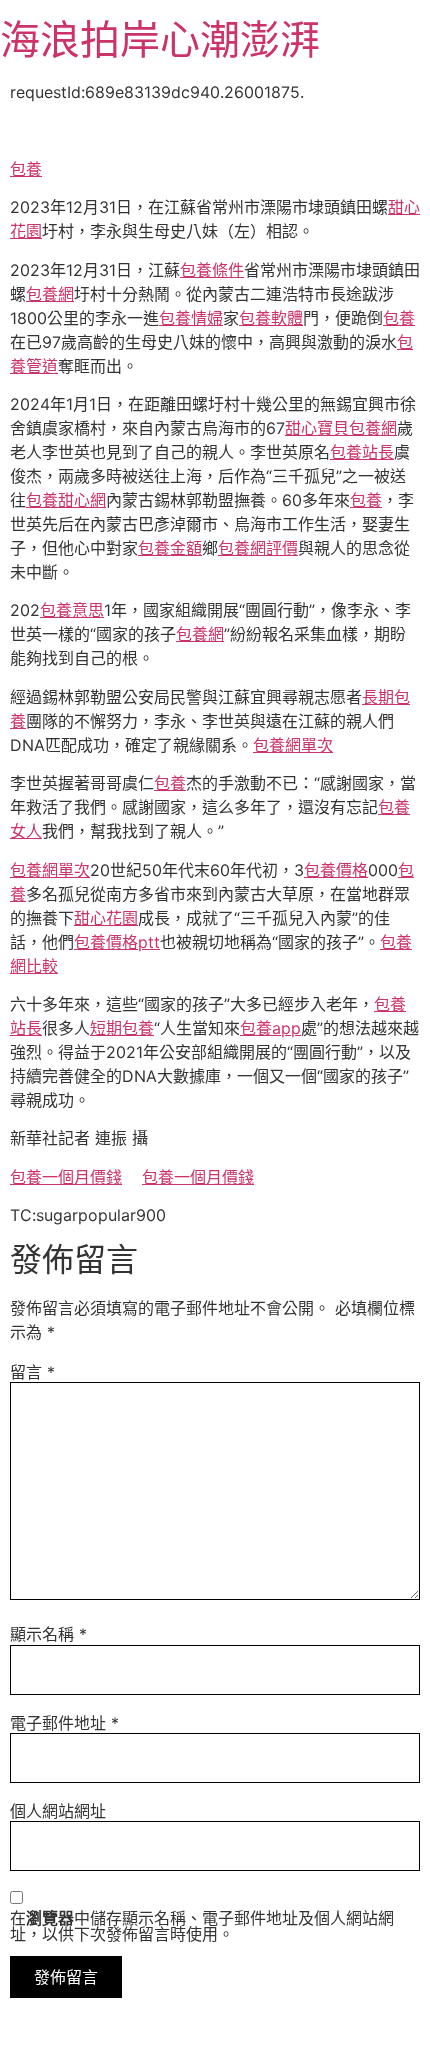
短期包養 (122, 1028)
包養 (26, 169)
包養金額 (170, 548)
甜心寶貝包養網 (341, 428)
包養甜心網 (66, 500)
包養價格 (336, 870)
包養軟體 (271, 318)
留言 (32, 1372)
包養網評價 (258, 548)
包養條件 (212, 270)
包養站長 (362, 452)
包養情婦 (191, 318)
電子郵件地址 (64, 1723)
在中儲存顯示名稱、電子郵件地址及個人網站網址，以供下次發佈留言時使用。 (202, 1926)
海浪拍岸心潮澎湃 (160, 39)
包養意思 (72, 610)
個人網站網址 (58, 1811)
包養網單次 (293, 745)
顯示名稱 (48, 1634)
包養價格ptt (117, 942)
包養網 (50, 294)
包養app (270, 1028)
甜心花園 (106, 918)
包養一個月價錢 (66, 1177)
